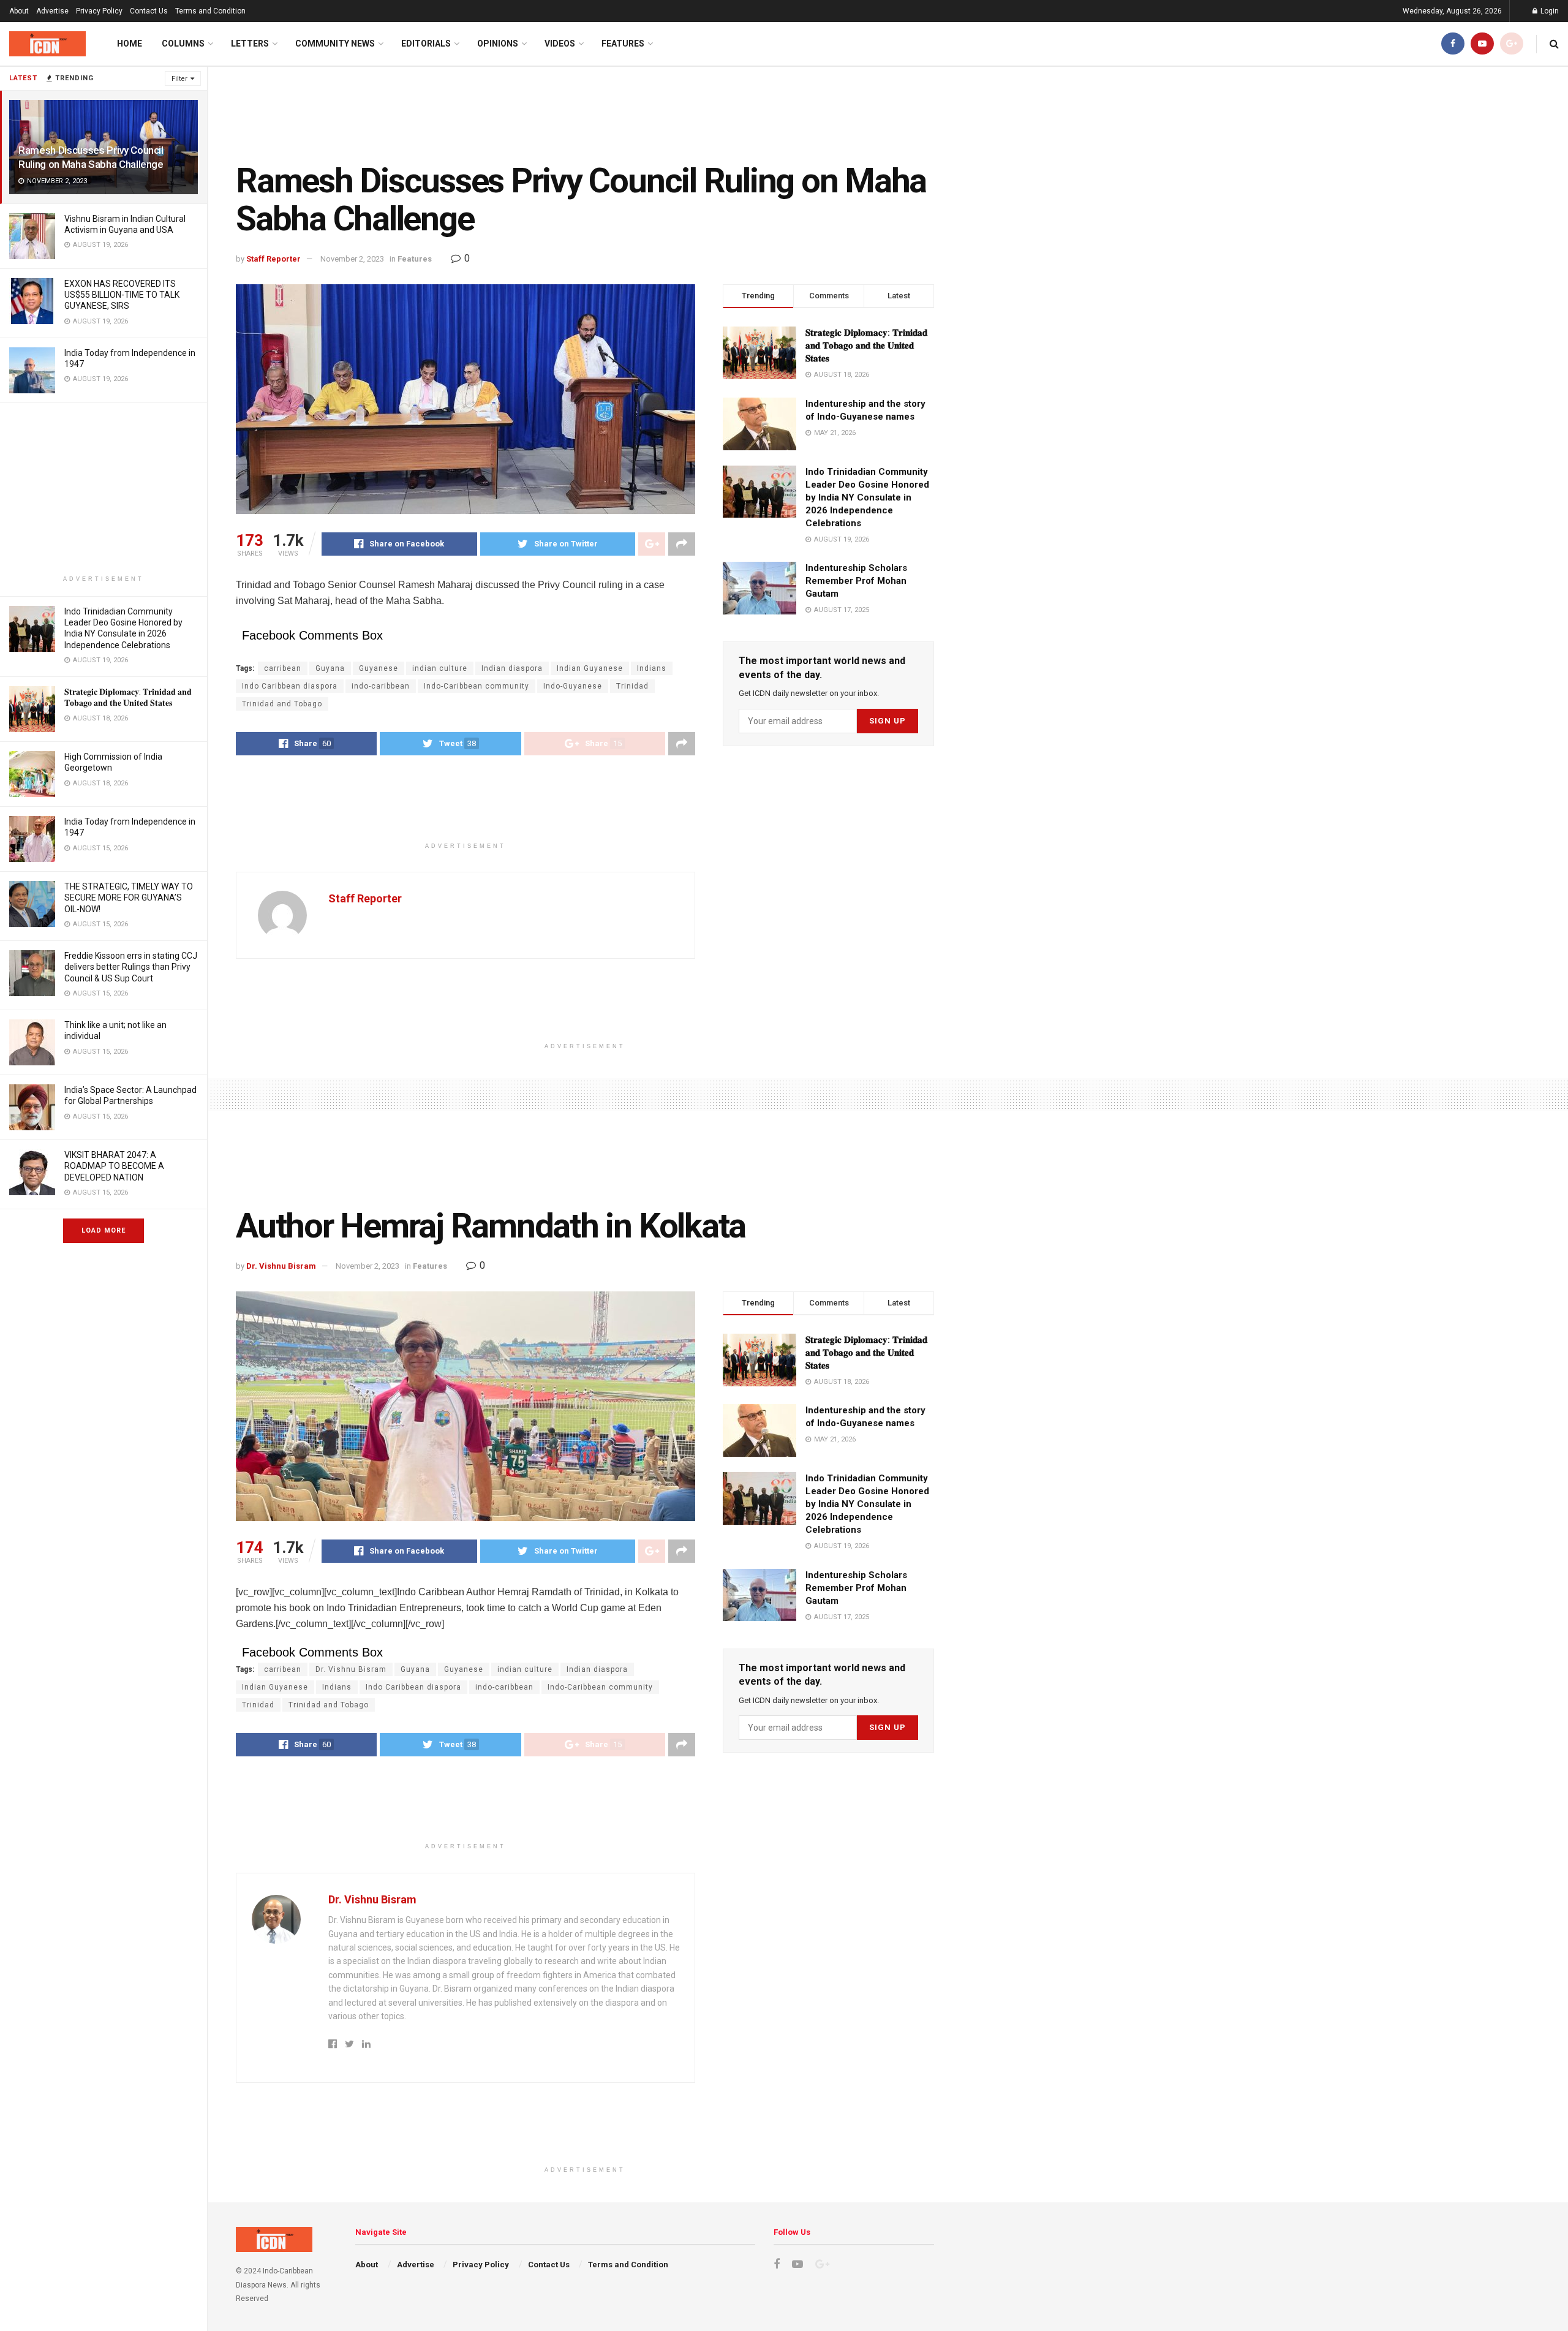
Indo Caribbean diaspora (290, 686)
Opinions (498, 43)
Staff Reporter (273, 259)
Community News (335, 43)
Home (130, 43)
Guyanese (379, 668)
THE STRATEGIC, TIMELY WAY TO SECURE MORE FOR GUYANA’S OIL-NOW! (129, 897)
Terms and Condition (210, 11)
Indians (652, 668)
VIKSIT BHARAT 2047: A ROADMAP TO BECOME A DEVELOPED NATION (114, 1166)
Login (1549, 11)
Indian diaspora (512, 668)
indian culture (440, 668)
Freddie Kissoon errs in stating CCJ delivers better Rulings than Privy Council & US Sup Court (131, 967)
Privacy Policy (99, 11)
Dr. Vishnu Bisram (281, 1266)
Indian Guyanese (590, 668)
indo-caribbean (381, 686)
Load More (104, 1230)
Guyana (330, 668)
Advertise (52, 11)
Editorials (426, 43)
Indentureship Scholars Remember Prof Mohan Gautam (856, 581)
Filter (179, 79)
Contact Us (149, 11)
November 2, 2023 (352, 259)
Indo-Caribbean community (477, 686)
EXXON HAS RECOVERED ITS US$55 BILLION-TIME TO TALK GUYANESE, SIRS (122, 295)
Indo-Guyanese (573, 686)
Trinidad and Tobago (282, 704)
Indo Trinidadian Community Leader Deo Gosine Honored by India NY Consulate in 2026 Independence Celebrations (867, 497)
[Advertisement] (104, 489)
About (19, 11)
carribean (283, 668)
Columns (183, 43)
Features (623, 43)
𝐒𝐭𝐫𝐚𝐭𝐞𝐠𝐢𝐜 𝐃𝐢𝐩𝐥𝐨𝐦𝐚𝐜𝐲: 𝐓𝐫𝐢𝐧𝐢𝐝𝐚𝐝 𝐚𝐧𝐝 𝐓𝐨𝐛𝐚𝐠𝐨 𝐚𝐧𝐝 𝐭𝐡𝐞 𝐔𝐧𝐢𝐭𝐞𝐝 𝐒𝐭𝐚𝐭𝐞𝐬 (866, 346)
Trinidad (632, 686)
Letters (250, 43)
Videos (560, 43)
